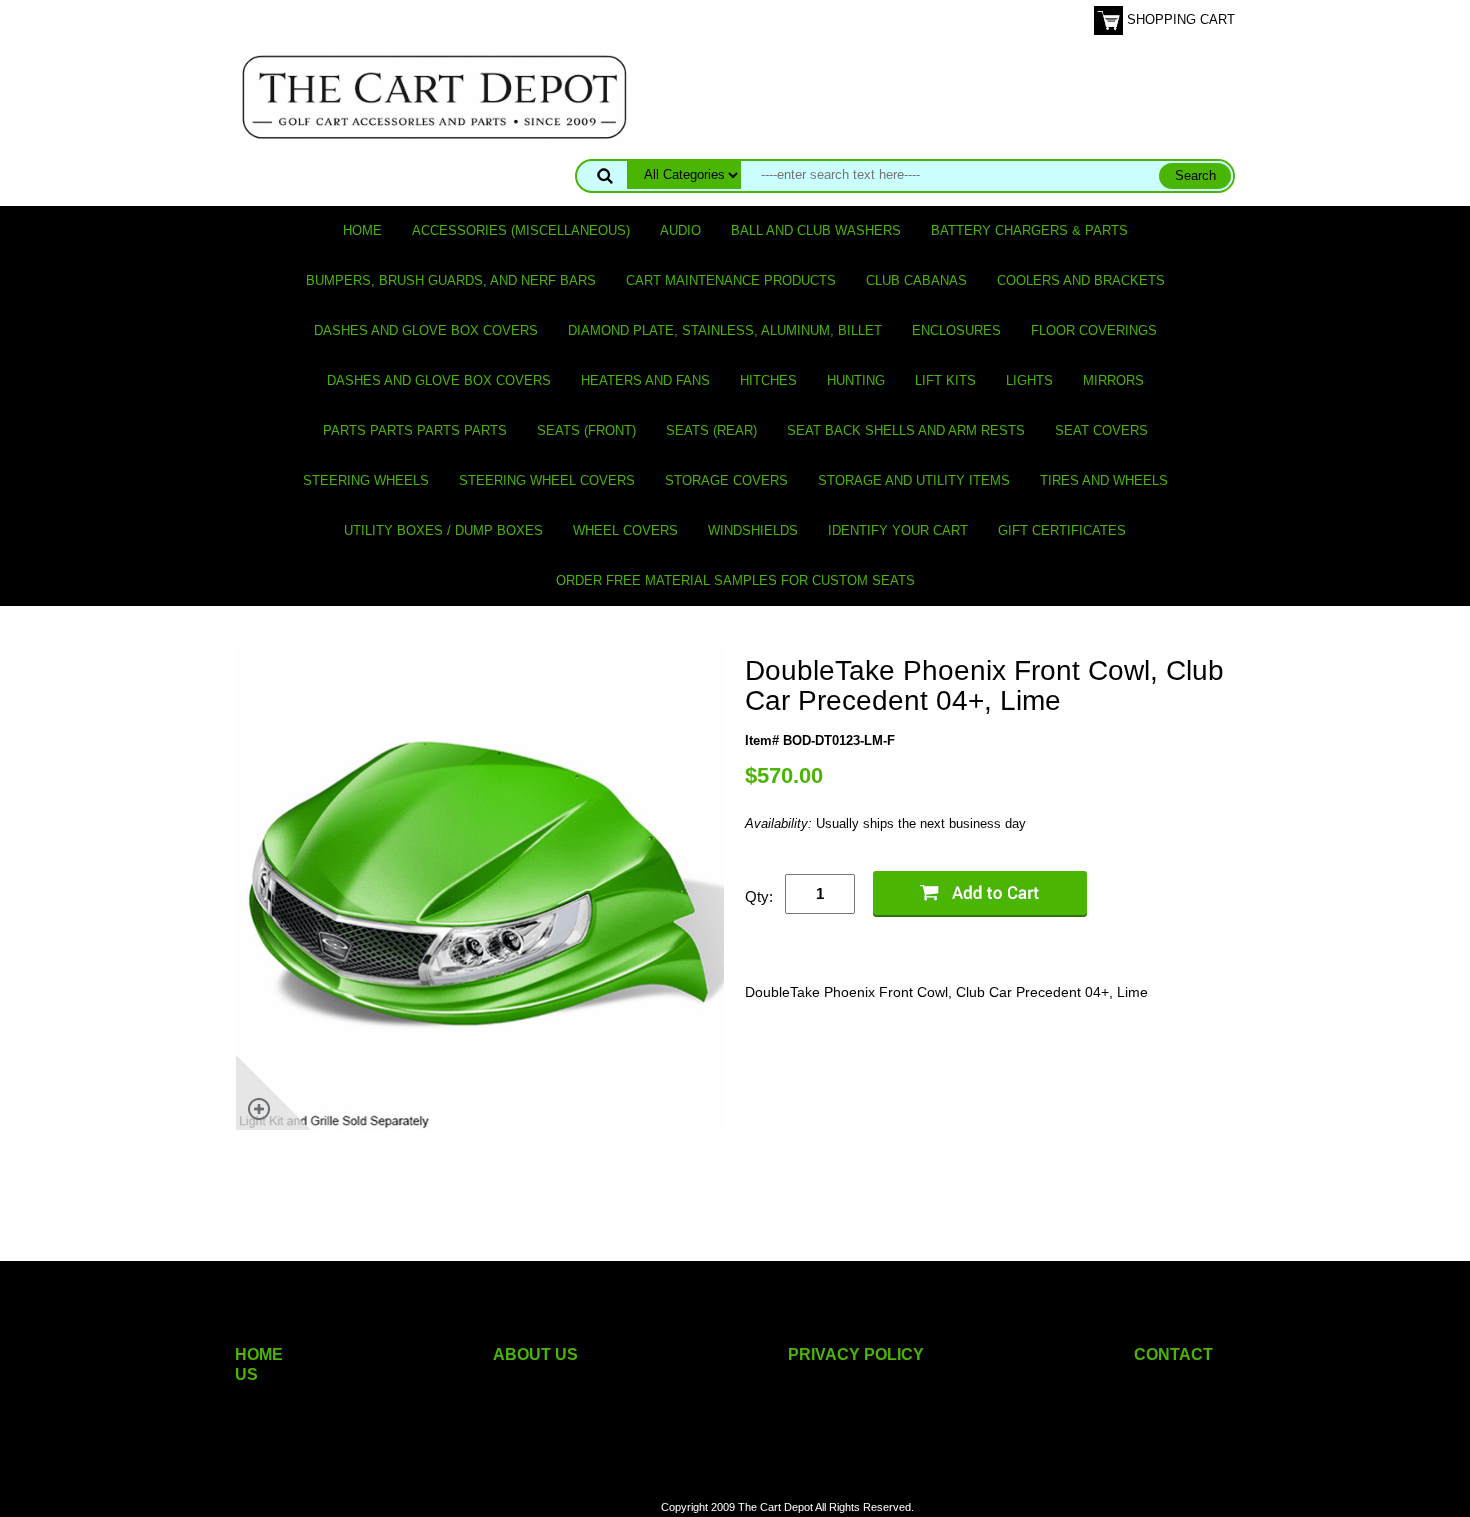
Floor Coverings (1094, 330)
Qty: (759, 896)
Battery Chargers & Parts (1029, 230)
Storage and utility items (914, 480)
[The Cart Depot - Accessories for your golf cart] (435, 96)
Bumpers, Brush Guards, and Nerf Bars (451, 280)
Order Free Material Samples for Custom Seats (735, 580)
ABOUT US (535, 1354)
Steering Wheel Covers (547, 480)
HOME (259, 1354)
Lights (1029, 380)
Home (362, 230)
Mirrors (1113, 380)
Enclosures (956, 330)
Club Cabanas (916, 280)
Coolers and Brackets (1081, 280)
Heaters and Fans (645, 380)
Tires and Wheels (1104, 480)
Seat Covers (1101, 430)
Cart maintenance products (731, 280)
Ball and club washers (816, 230)
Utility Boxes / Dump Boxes (443, 530)
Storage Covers (726, 480)
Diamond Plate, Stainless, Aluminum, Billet (725, 330)
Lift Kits (945, 380)
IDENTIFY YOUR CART (898, 530)
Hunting (856, 380)
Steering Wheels (366, 480)
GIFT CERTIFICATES (1062, 530)
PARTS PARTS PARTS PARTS (415, 430)
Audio (680, 230)
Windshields (753, 530)
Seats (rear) (711, 430)
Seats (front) (586, 430)
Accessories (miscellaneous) (521, 230)
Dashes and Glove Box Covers (426, 330)
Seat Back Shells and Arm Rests (906, 430)
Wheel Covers (625, 530)
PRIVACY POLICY (856, 1354)
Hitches (768, 380)
